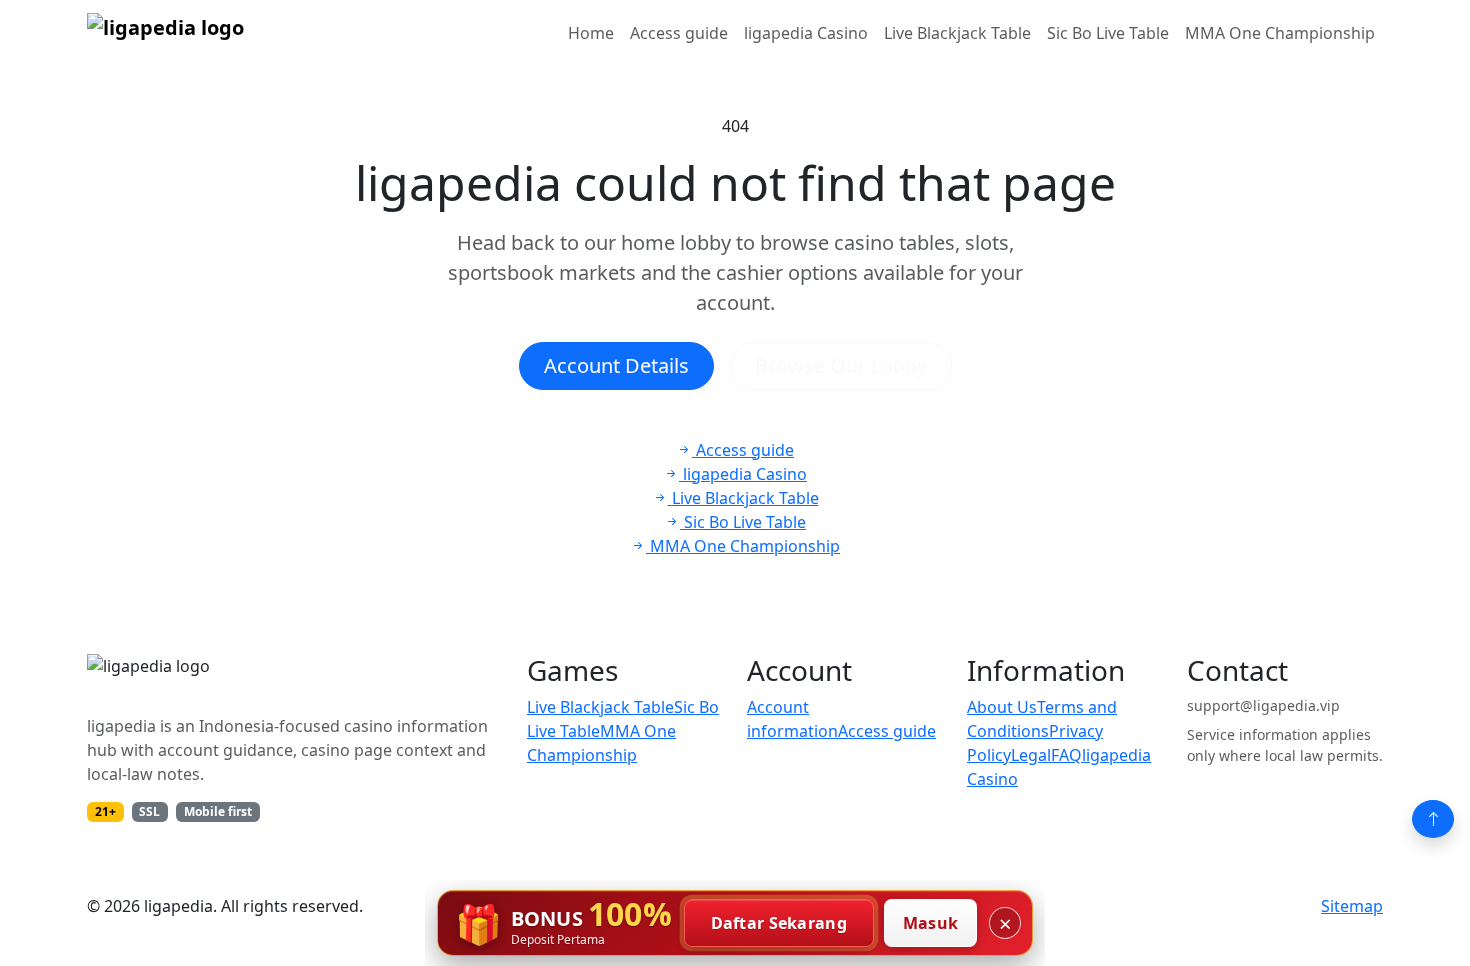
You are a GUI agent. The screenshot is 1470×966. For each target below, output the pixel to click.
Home (591, 33)
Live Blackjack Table (957, 33)
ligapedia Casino (806, 33)
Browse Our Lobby (841, 365)
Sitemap (1352, 906)
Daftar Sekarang (779, 923)
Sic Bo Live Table (1108, 33)
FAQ (1066, 755)
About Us (1002, 707)
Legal (1031, 755)
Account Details (616, 365)
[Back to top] (1433, 819)
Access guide (679, 33)
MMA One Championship (1280, 33)
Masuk (931, 923)
